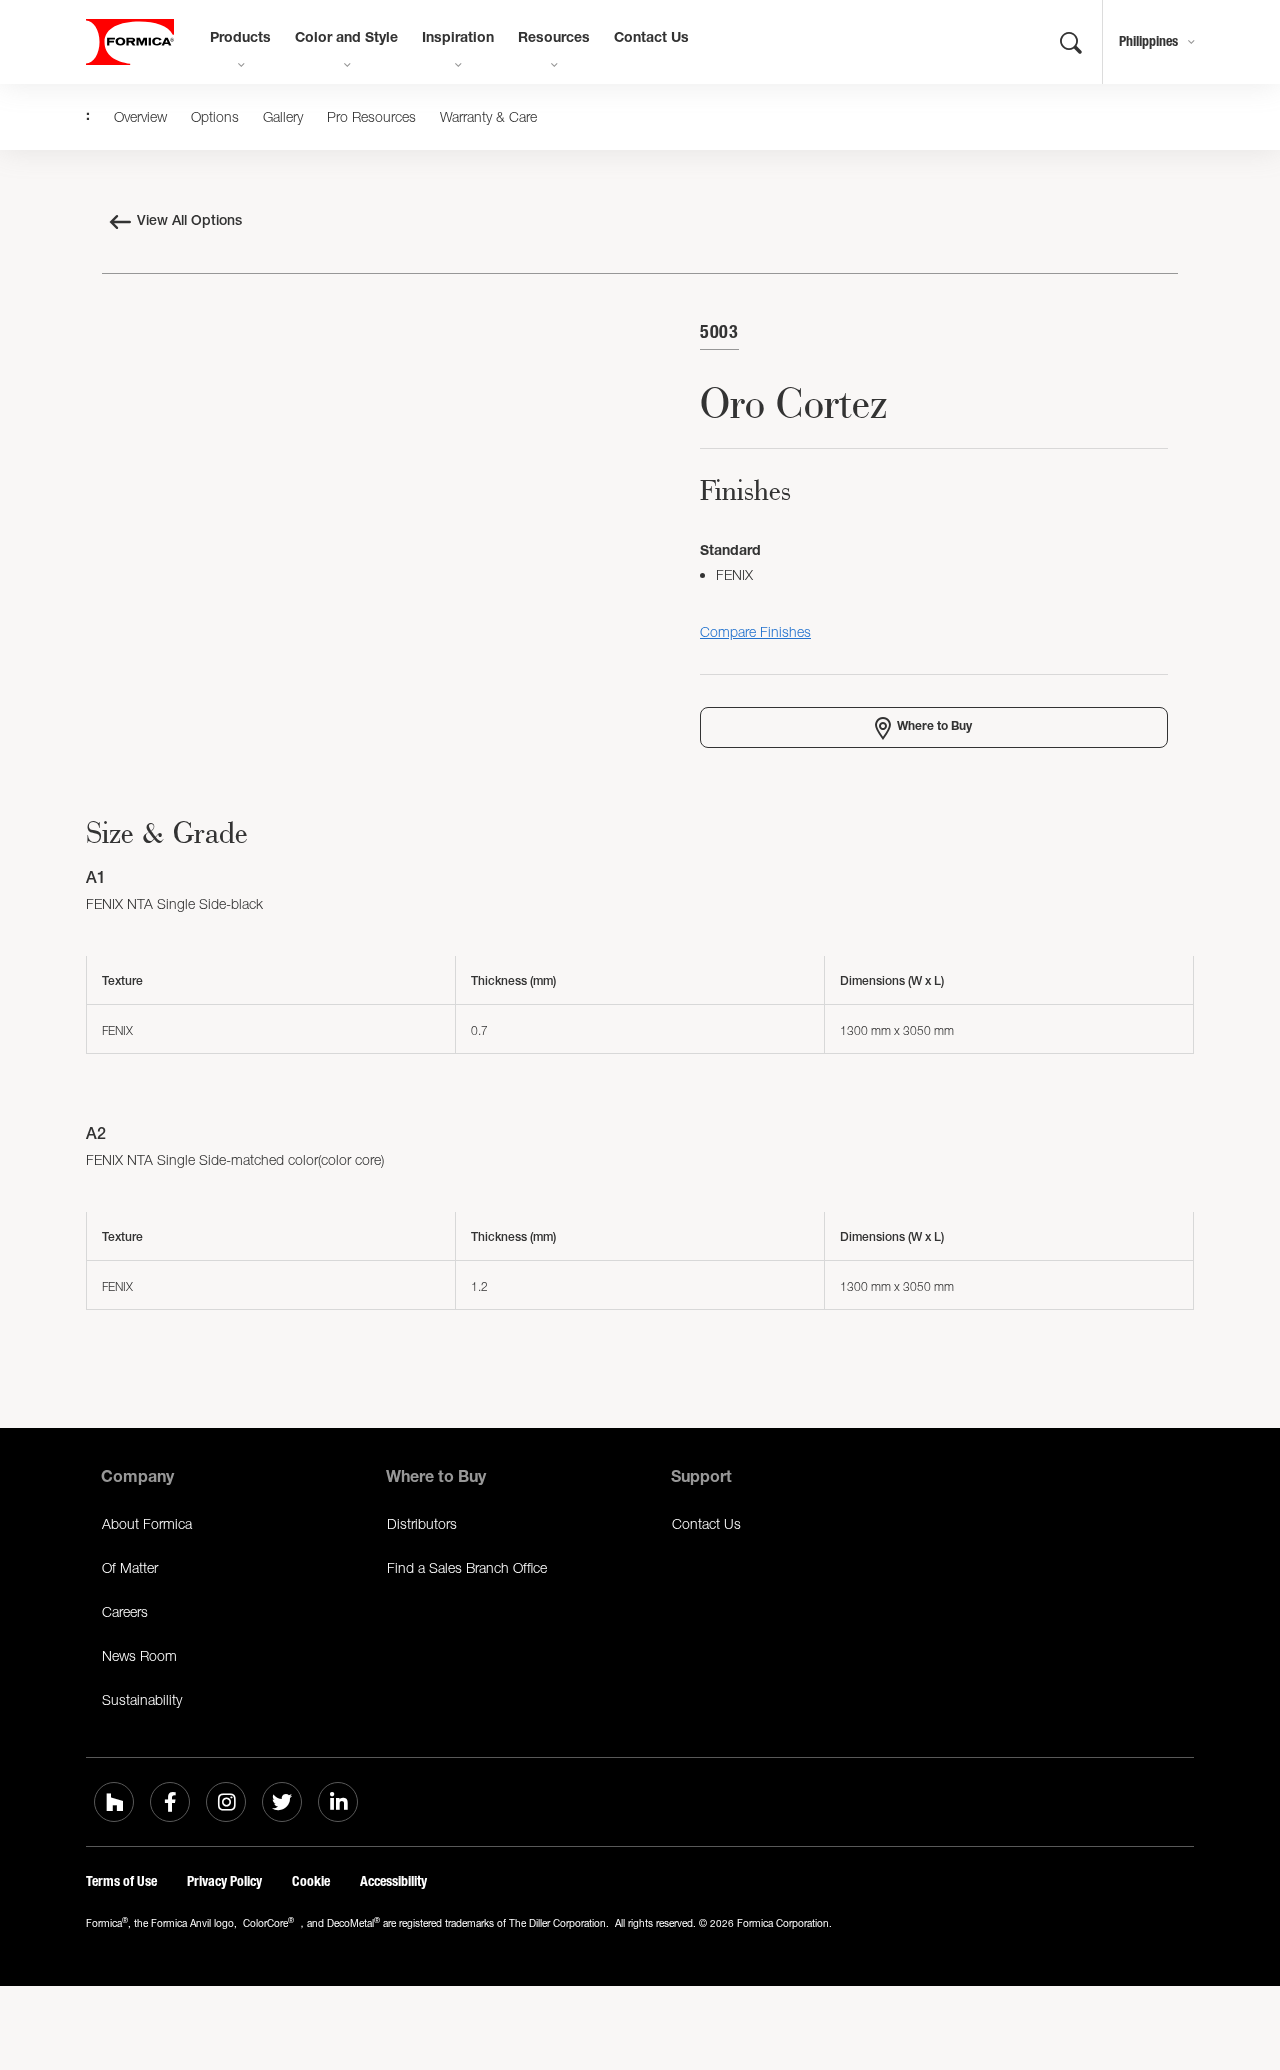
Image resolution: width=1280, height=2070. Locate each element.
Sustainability (142, 1699)
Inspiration (458, 39)
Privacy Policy (224, 1881)
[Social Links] (114, 1802)
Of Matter (130, 1567)
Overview (140, 117)
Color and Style (346, 39)
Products (240, 39)
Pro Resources (371, 117)
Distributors (422, 1523)
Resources (554, 39)
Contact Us (651, 39)
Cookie (311, 1881)
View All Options (189, 222)
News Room (139, 1655)
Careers (125, 1611)
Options (215, 117)
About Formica (147, 1523)
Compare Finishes (755, 631)
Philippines (1148, 41)
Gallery (283, 117)
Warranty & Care (488, 117)
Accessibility (393, 1881)
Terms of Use (121, 1881)
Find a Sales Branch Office (467, 1567)
